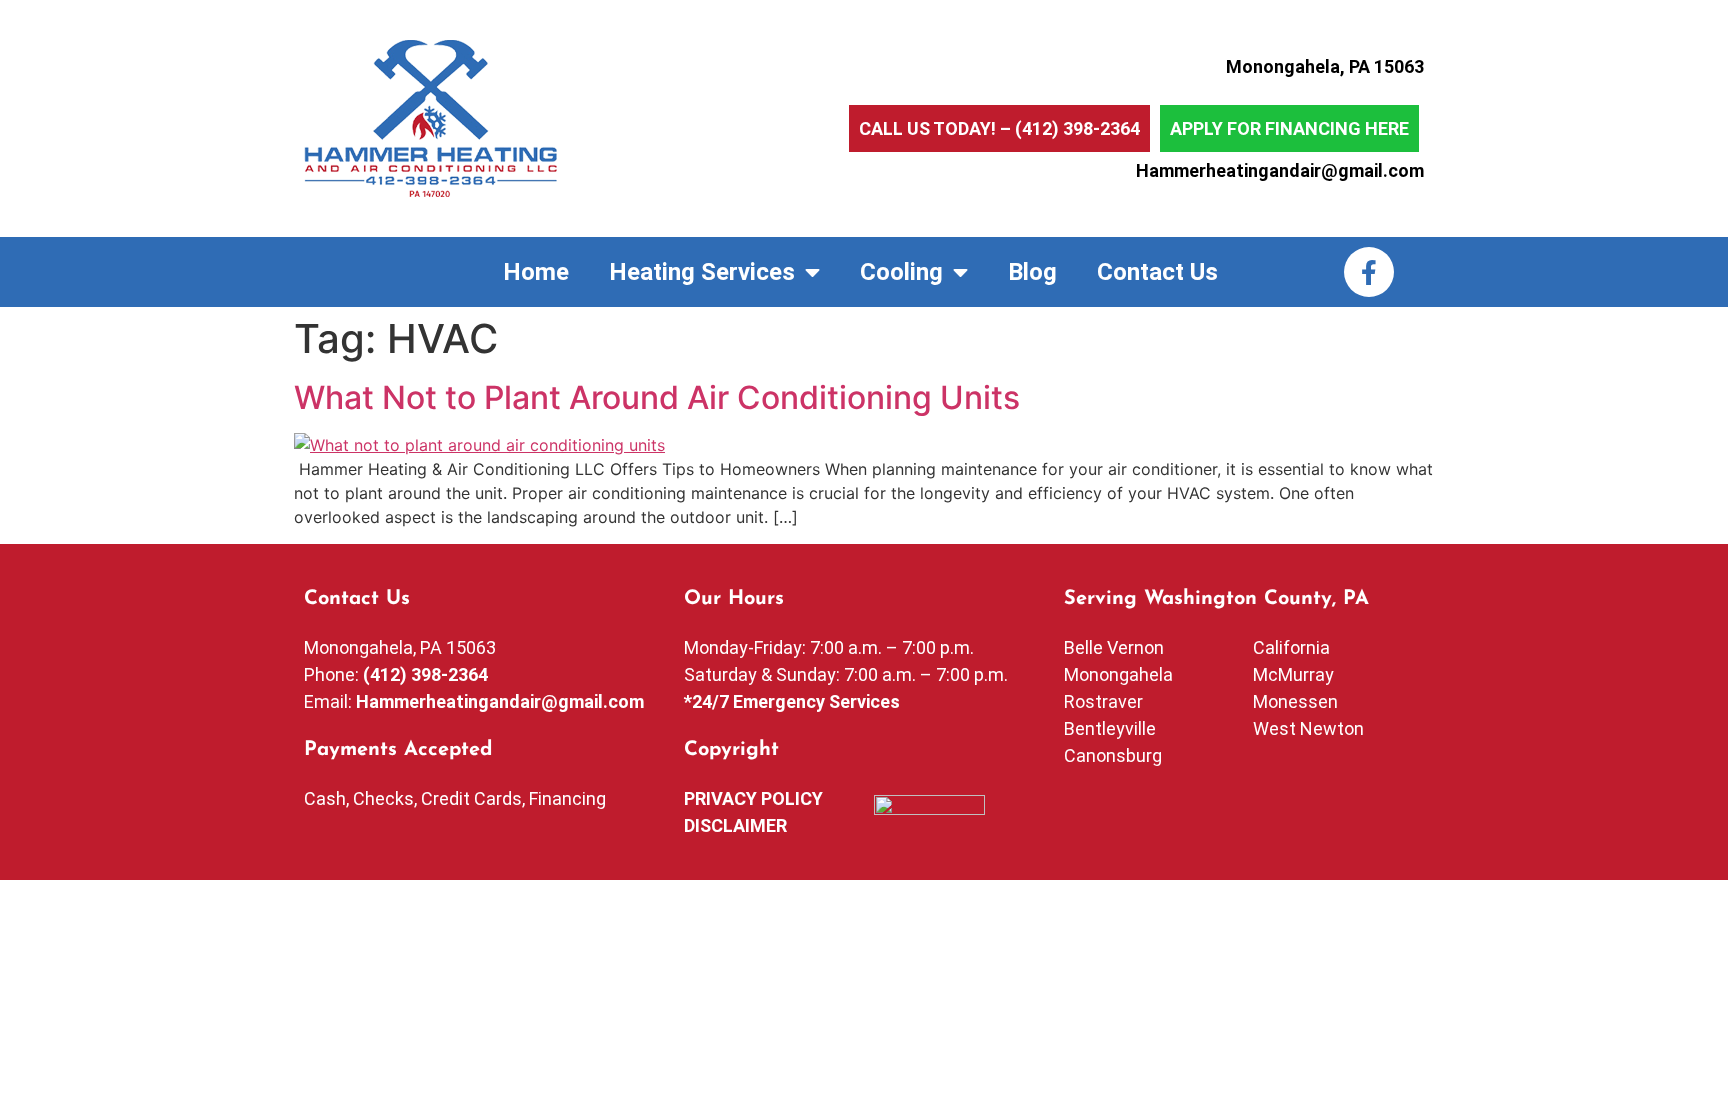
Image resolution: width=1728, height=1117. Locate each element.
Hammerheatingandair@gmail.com (1280, 170)
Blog (1032, 272)
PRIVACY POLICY (753, 798)
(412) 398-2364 (1077, 128)
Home (536, 272)
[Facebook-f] (1369, 272)
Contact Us (1157, 272)
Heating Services (702, 272)
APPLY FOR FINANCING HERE (1289, 128)
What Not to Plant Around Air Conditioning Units (657, 397)
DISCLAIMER (735, 825)
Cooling (901, 272)
